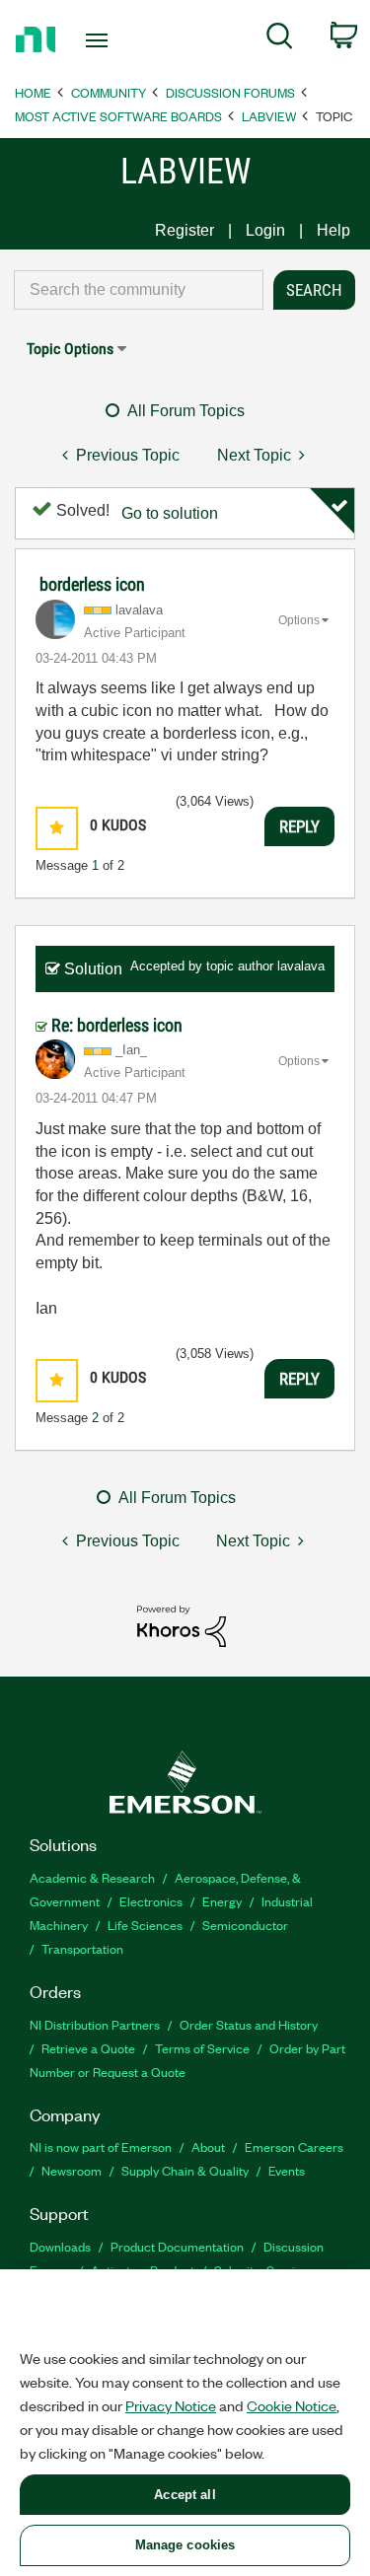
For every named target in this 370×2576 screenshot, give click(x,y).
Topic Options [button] (70, 349)
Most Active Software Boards (118, 116)
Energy (222, 1901)
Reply (299, 826)
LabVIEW (269, 116)
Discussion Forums (230, 92)
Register (185, 230)
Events (287, 2170)
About (208, 2147)
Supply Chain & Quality (185, 2170)
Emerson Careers (294, 2147)
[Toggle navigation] (99, 40)
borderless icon (92, 584)
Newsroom (72, 2170)
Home (33, 92)
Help (333, 230)
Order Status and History (249, 2024)
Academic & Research (92, 1877)
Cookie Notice (292, 2405)
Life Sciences (145, 1925)
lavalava (301, 966)
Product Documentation (177, 2246)
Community (109, 92)
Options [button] (299, 620)
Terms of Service (202, 2048)
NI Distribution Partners (95, 2024)
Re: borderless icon (117, 1025)
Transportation (82, 1948)
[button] (57, 828)
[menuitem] (280, 39)
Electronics (151, 1901)
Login (265, 230)
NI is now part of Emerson (101, 2147)
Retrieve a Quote (88, 2048)
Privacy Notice (171, 2405)
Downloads (60, 2246)
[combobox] (139, 290)
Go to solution (170, 513)
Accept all (185, 2495)
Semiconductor (245, 1925)
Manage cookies (185, 2545)
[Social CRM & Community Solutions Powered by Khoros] (182, 1625)
